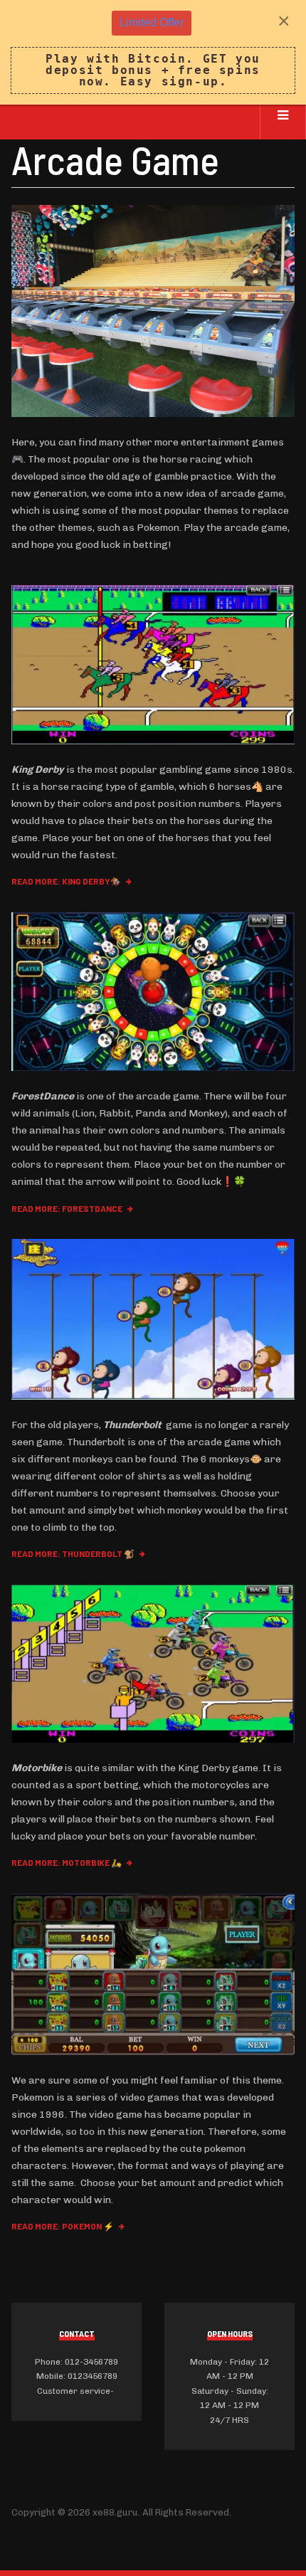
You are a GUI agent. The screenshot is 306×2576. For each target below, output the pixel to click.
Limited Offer (152, 22)
